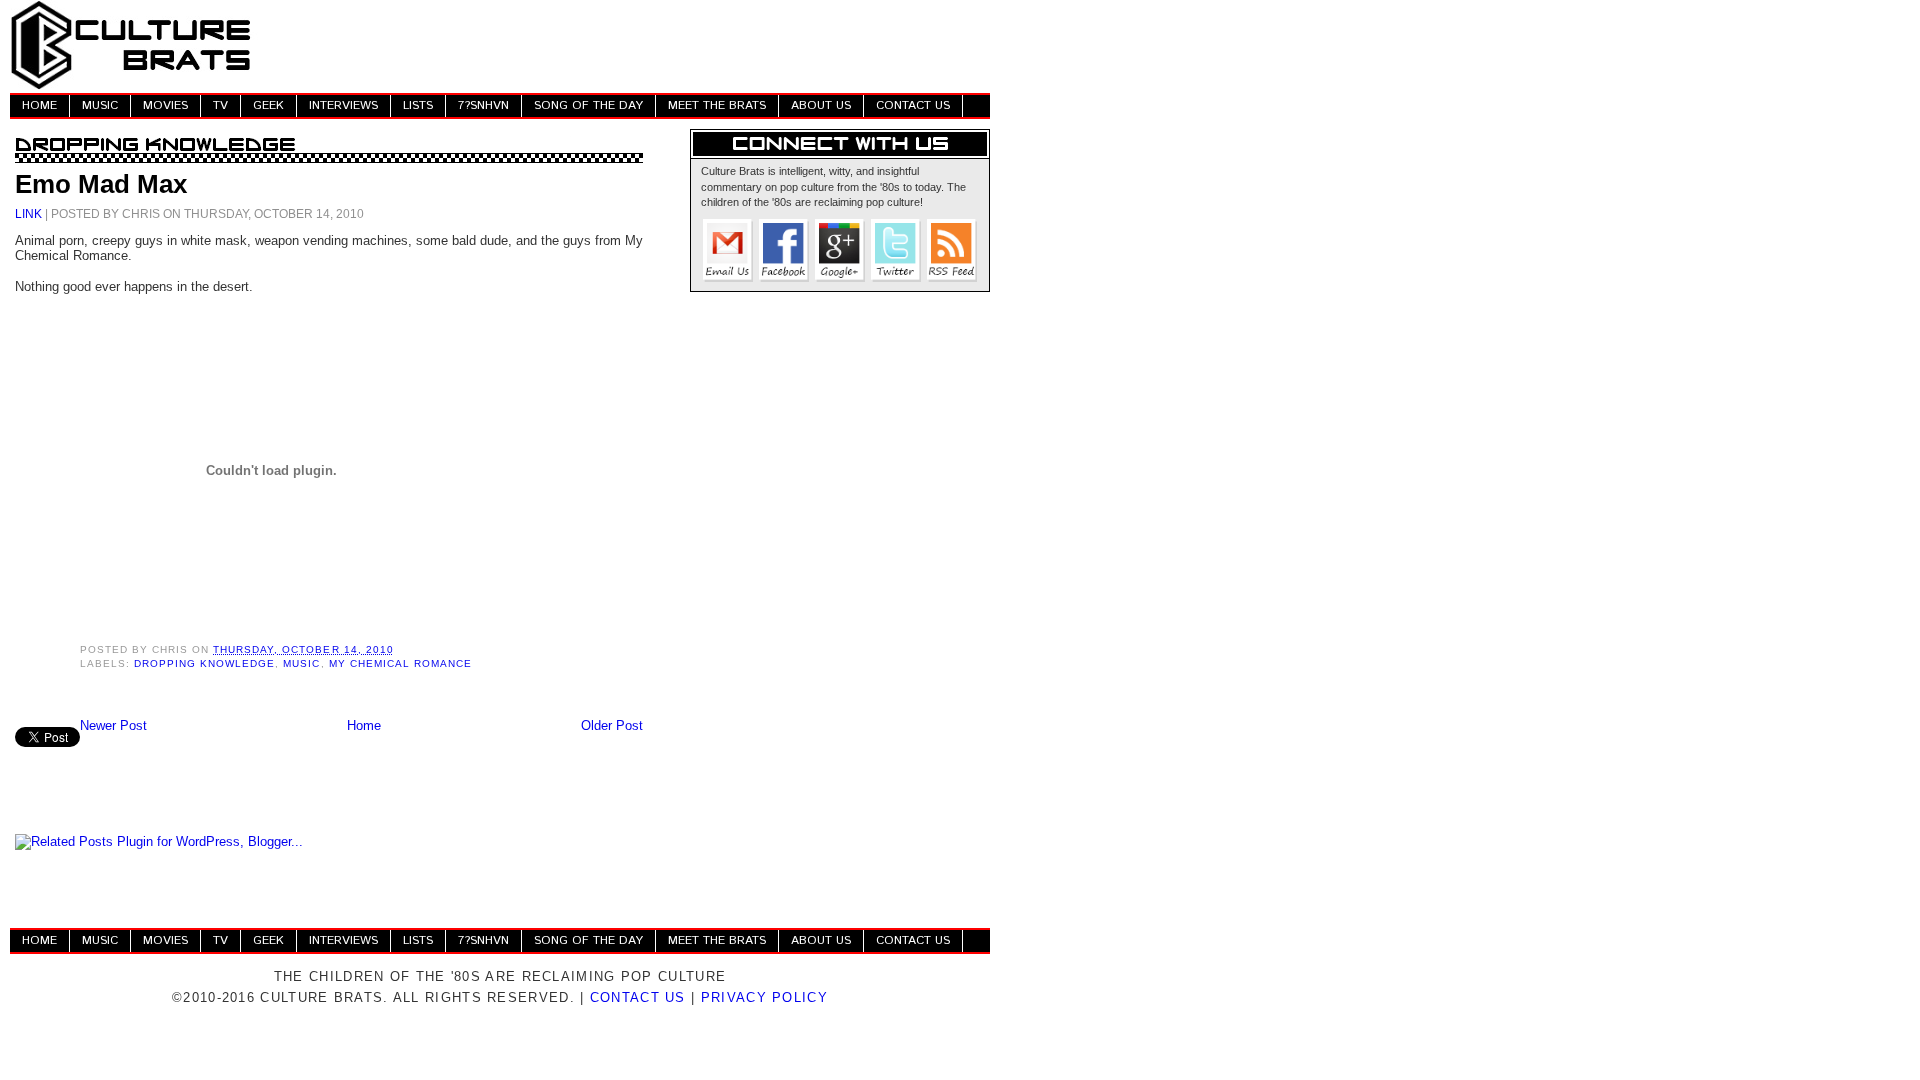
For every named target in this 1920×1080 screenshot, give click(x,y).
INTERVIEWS (343, 105)
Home (364, 725)
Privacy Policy (764, 997)
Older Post (612, 725)
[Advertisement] (626, 45)
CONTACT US (913, 105)
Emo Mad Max (101, 184)
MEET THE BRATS (717, 105)
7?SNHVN (483, 105)
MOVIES (165, 105)
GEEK (268, 105)
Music (301, 663)
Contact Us (638, 997)
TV (220, 105)
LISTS (418, 105)
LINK (28, 213)
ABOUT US (821, 105)
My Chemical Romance (400, 663)
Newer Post (113, 725)
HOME (39, 105)
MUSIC (100, 105)
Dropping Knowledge (204, 663)
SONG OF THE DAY (588, 105)
